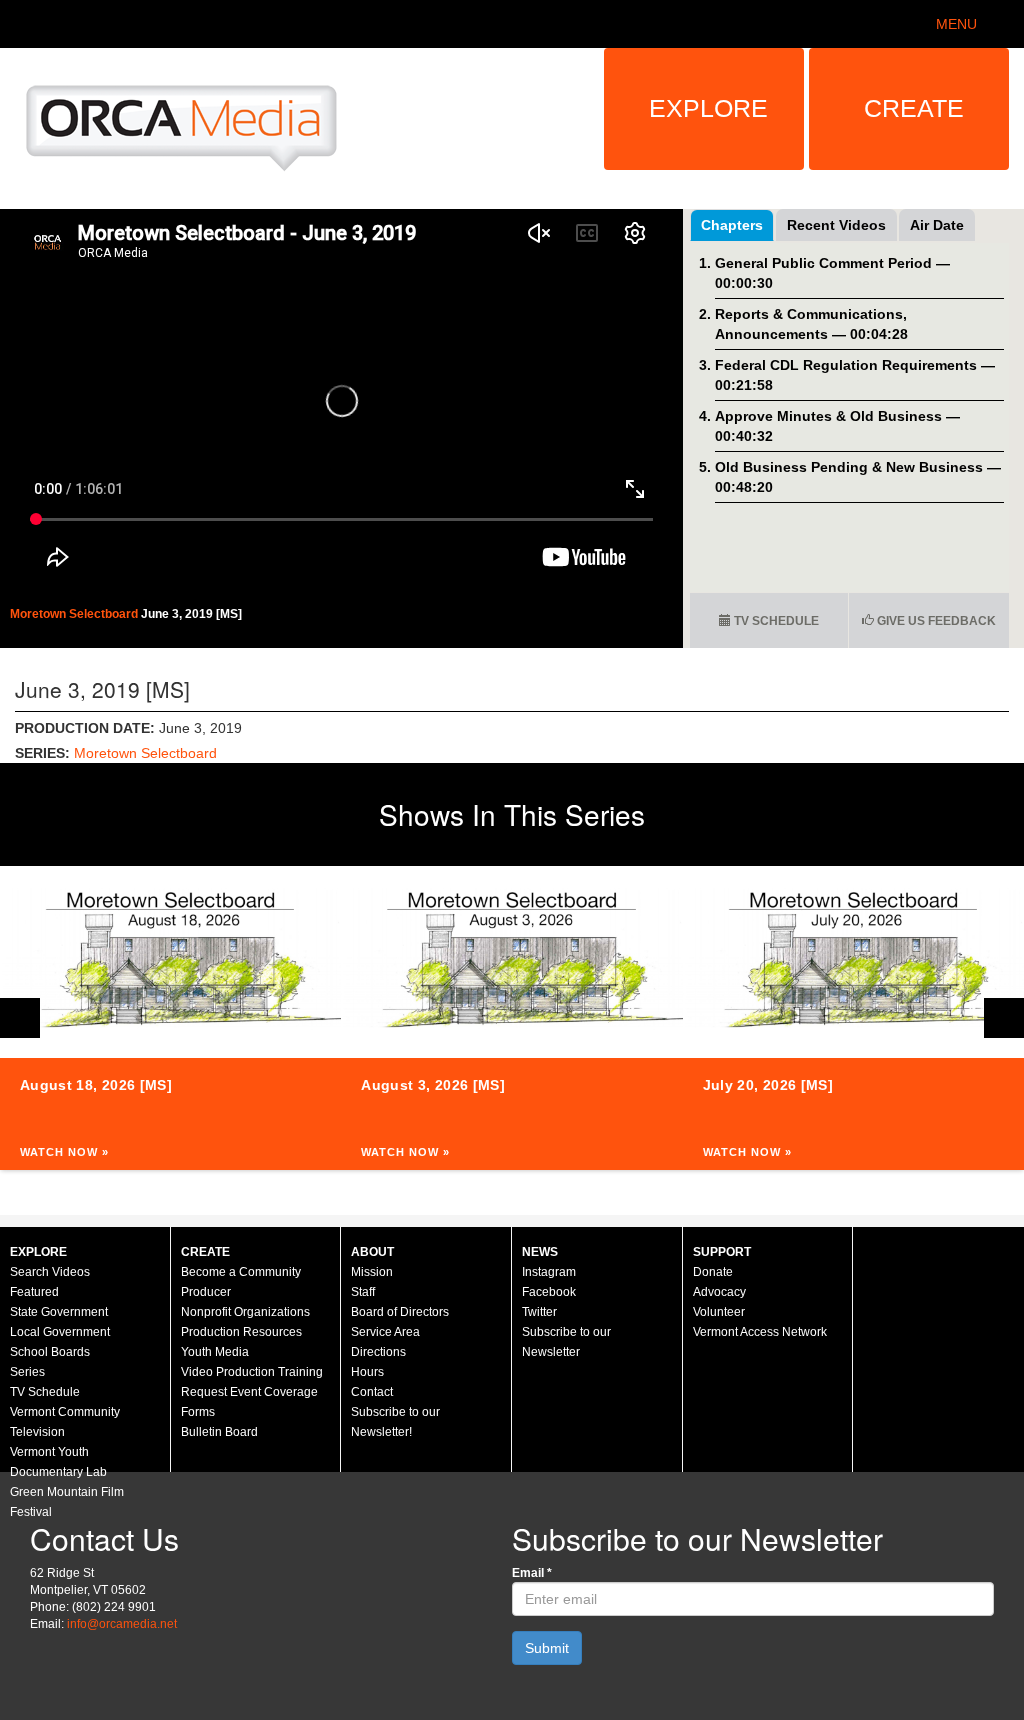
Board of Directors (400, 1312)
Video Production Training (252, 1372)
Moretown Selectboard (75, 614)
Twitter (539, 1312)
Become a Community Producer (241, 1282)
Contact (372, 1392)
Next (1004, 1018)
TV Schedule (775, 621)
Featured (34, 1292)
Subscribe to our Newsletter (566, 1342)
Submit (547, 1648)
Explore (708, 108)
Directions (378, 1352)
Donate (713, 1272)
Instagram (549, 1272)
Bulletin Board (219, 1432)
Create (914, 108)
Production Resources (241, 1332)
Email (532, 1573)
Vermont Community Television (65, 1422)
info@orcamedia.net (122, 1624)
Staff (363, 1292)
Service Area (385, 1332)
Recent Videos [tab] (836, 225)
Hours (367, 1372)
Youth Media (215, 1352)
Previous (20, 1018)
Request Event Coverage (249, 1392)
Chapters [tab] (732, 225)
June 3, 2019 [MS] (191, 614)
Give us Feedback (935, 621)
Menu (956, 24)
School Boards (50, 1352)
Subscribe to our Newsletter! (395, 1422)
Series (27, 1372)
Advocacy (719, 1292)
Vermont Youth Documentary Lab (58, 1462)
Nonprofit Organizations (245, 1312)
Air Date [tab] (937, 225)
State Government (59, 1312)
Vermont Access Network (760, 1332)
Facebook (549, 1292)
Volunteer (719, 1312)
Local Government (60, 1332)
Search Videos (50, 1272)
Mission (372, 1272)
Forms (198, 1412)
